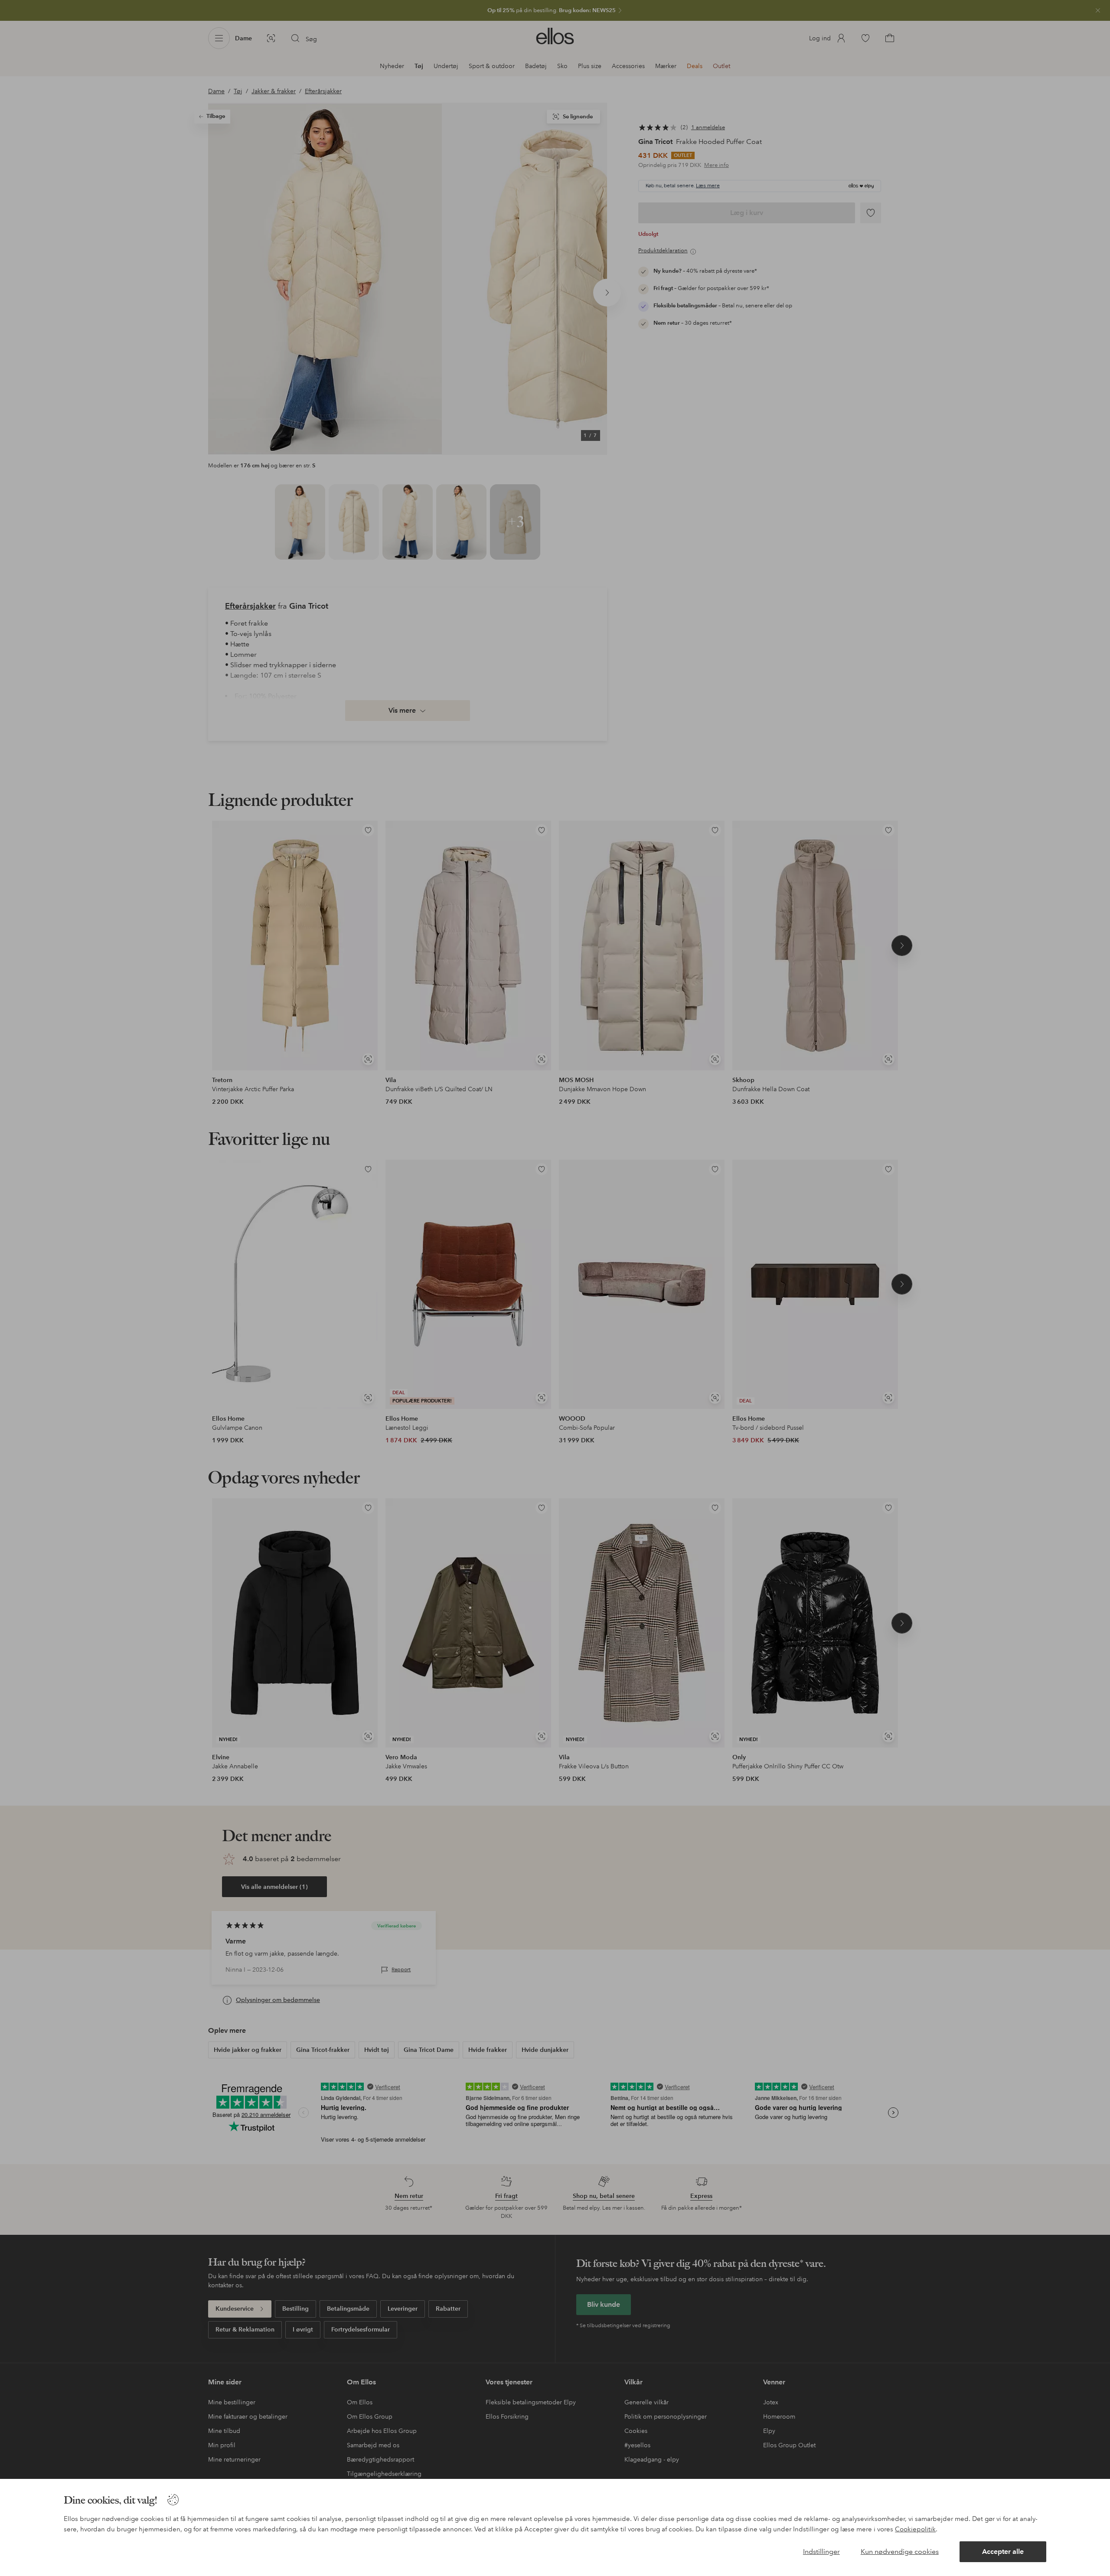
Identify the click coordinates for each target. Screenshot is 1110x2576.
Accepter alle (1003, 2552)
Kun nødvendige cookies (900, 2552)
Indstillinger (821, 2552)
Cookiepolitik (915, 2529)
